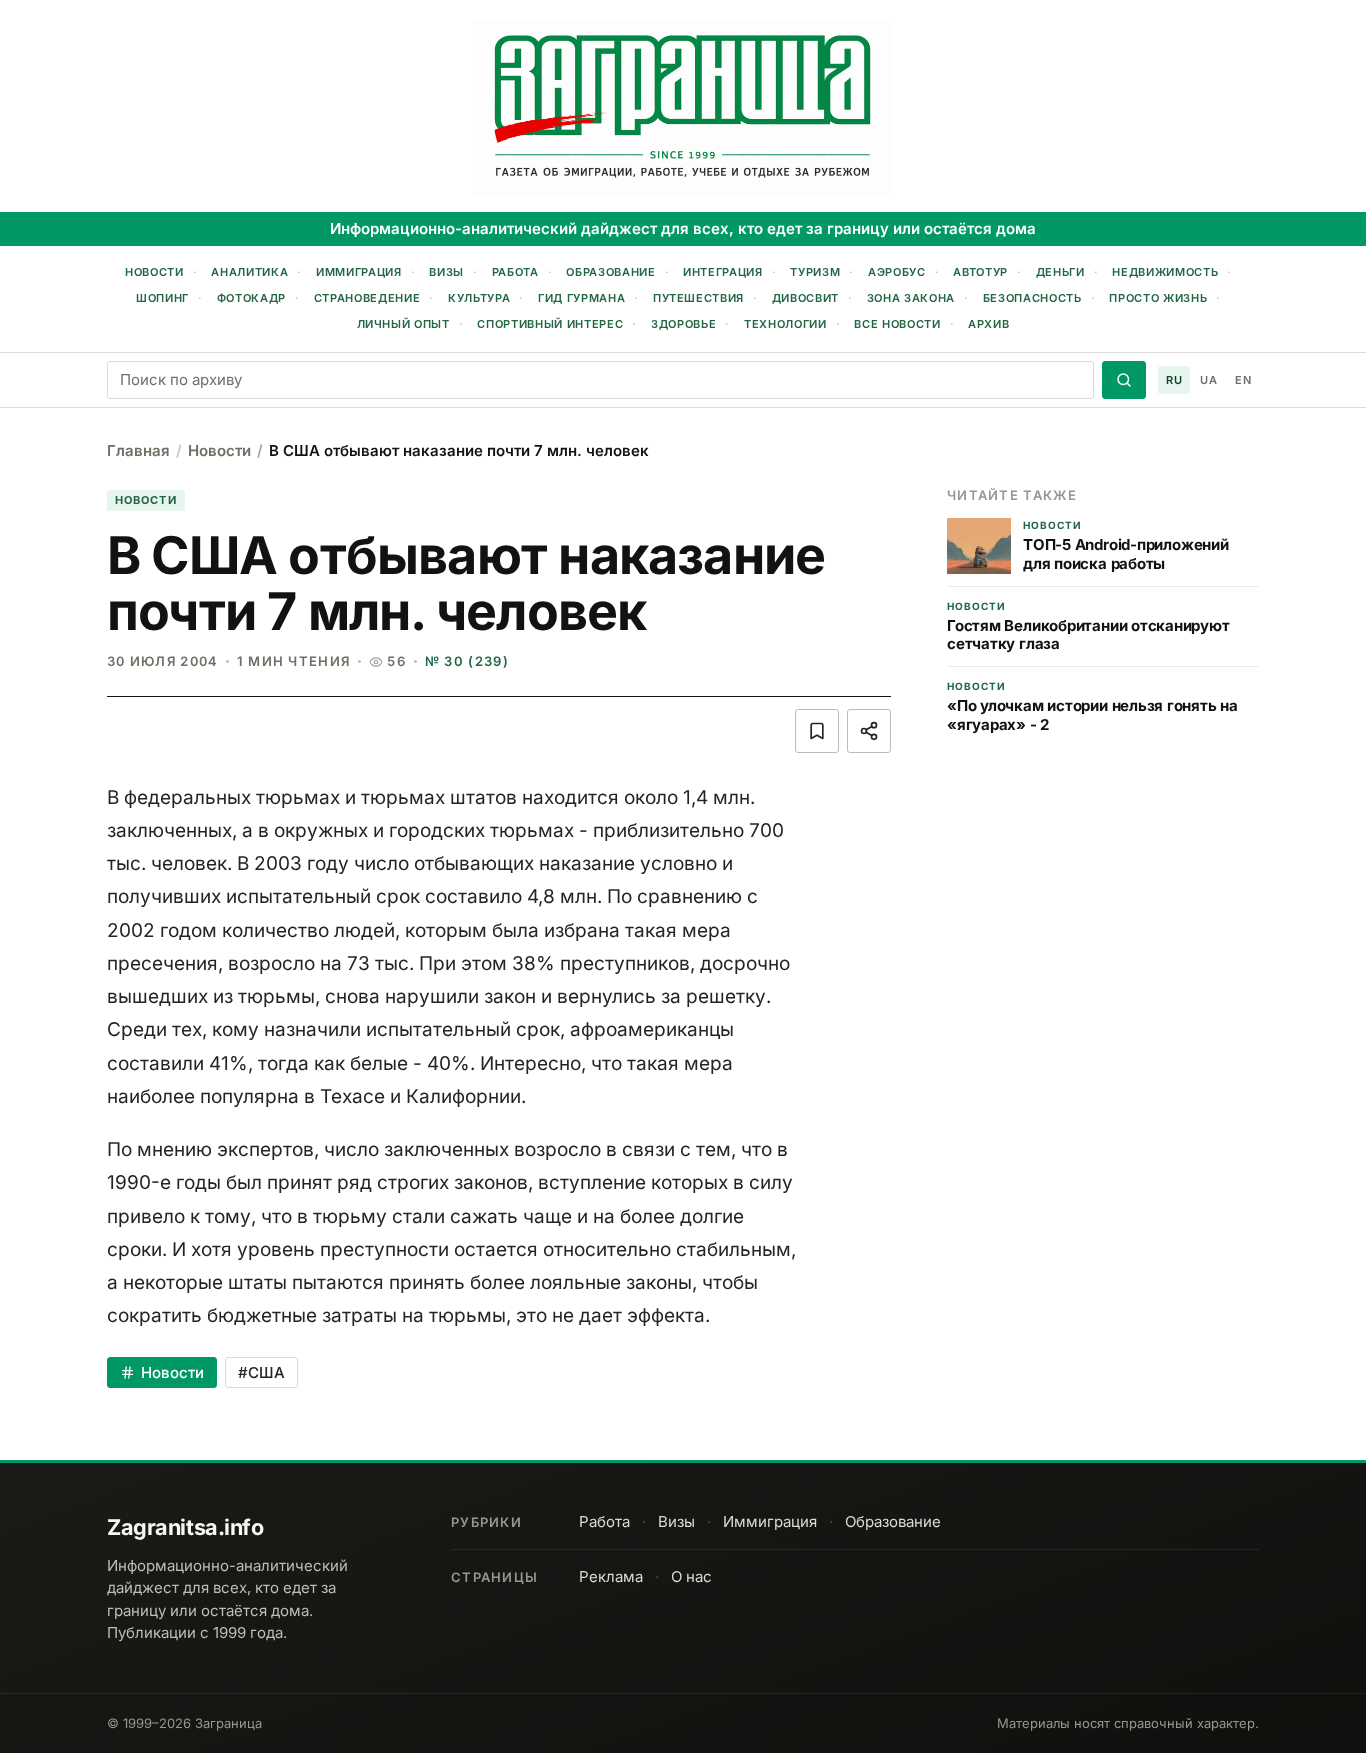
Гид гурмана (581, 298)
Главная (138, 450)
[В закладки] (817, 731)
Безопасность (1032, 298)
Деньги (1060, 272)
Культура (479, 298)
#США (261, 1372)
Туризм (815, 272)
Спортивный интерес (550, 324)
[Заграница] (683, 108)
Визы (446, 272)
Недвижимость (1165, 272)
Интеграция (723, 272)
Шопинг (162, 298)
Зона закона (911, 298)
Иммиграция (359, 272)
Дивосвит (805, 298)
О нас (691, 1576)
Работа (515, 272)
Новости (154, 272)
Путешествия (698, 298)
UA (1208, 380)
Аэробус (897, 272)
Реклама (611, 1576)
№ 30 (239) (467, 661)
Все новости (897, 324)
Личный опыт (403, 324)
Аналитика (249, 272)
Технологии (785, 324)
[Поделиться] (869, 731)
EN (1243, 380)
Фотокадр (251, 298)
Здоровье (683, 324)
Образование (610, 272)
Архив (988, 324)
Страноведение (367, 298)
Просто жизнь (1158, 298)
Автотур (980, 272)
